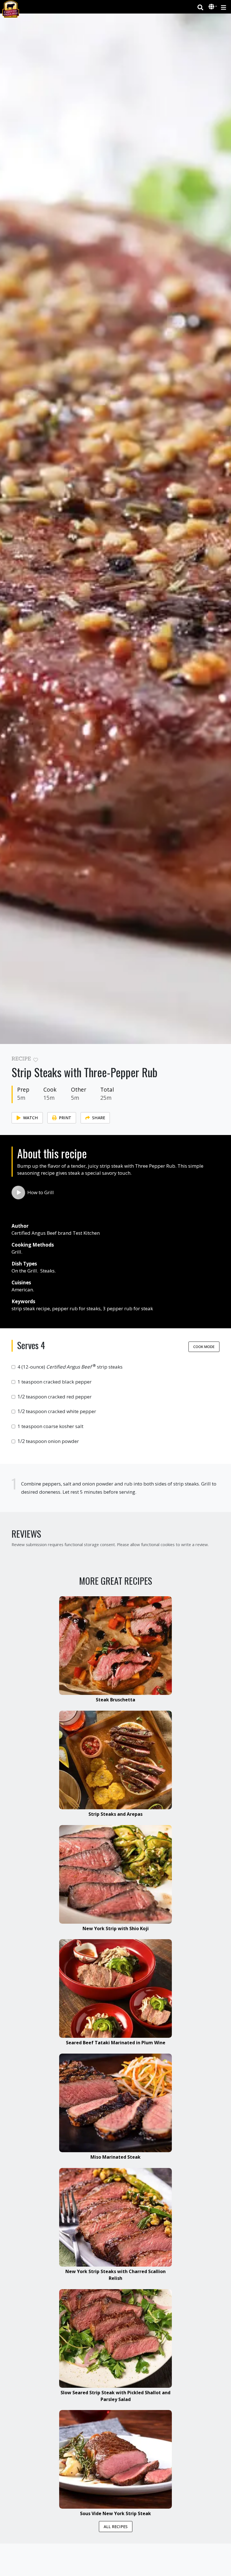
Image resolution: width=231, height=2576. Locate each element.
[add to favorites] (36, 1060)
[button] (212, 7)
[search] (200, 7)
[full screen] (217, 1060)
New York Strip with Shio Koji (116, 1928)
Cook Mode (204, 1347)
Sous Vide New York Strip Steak (115, 2513)
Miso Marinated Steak (115, 2157)
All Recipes (116, 2527)
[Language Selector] (213, 7)
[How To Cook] (18, 1192)
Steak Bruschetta (115, 1700)
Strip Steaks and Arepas (115, 1814)
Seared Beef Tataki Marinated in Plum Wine (116, 2043)
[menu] (224, 7)
